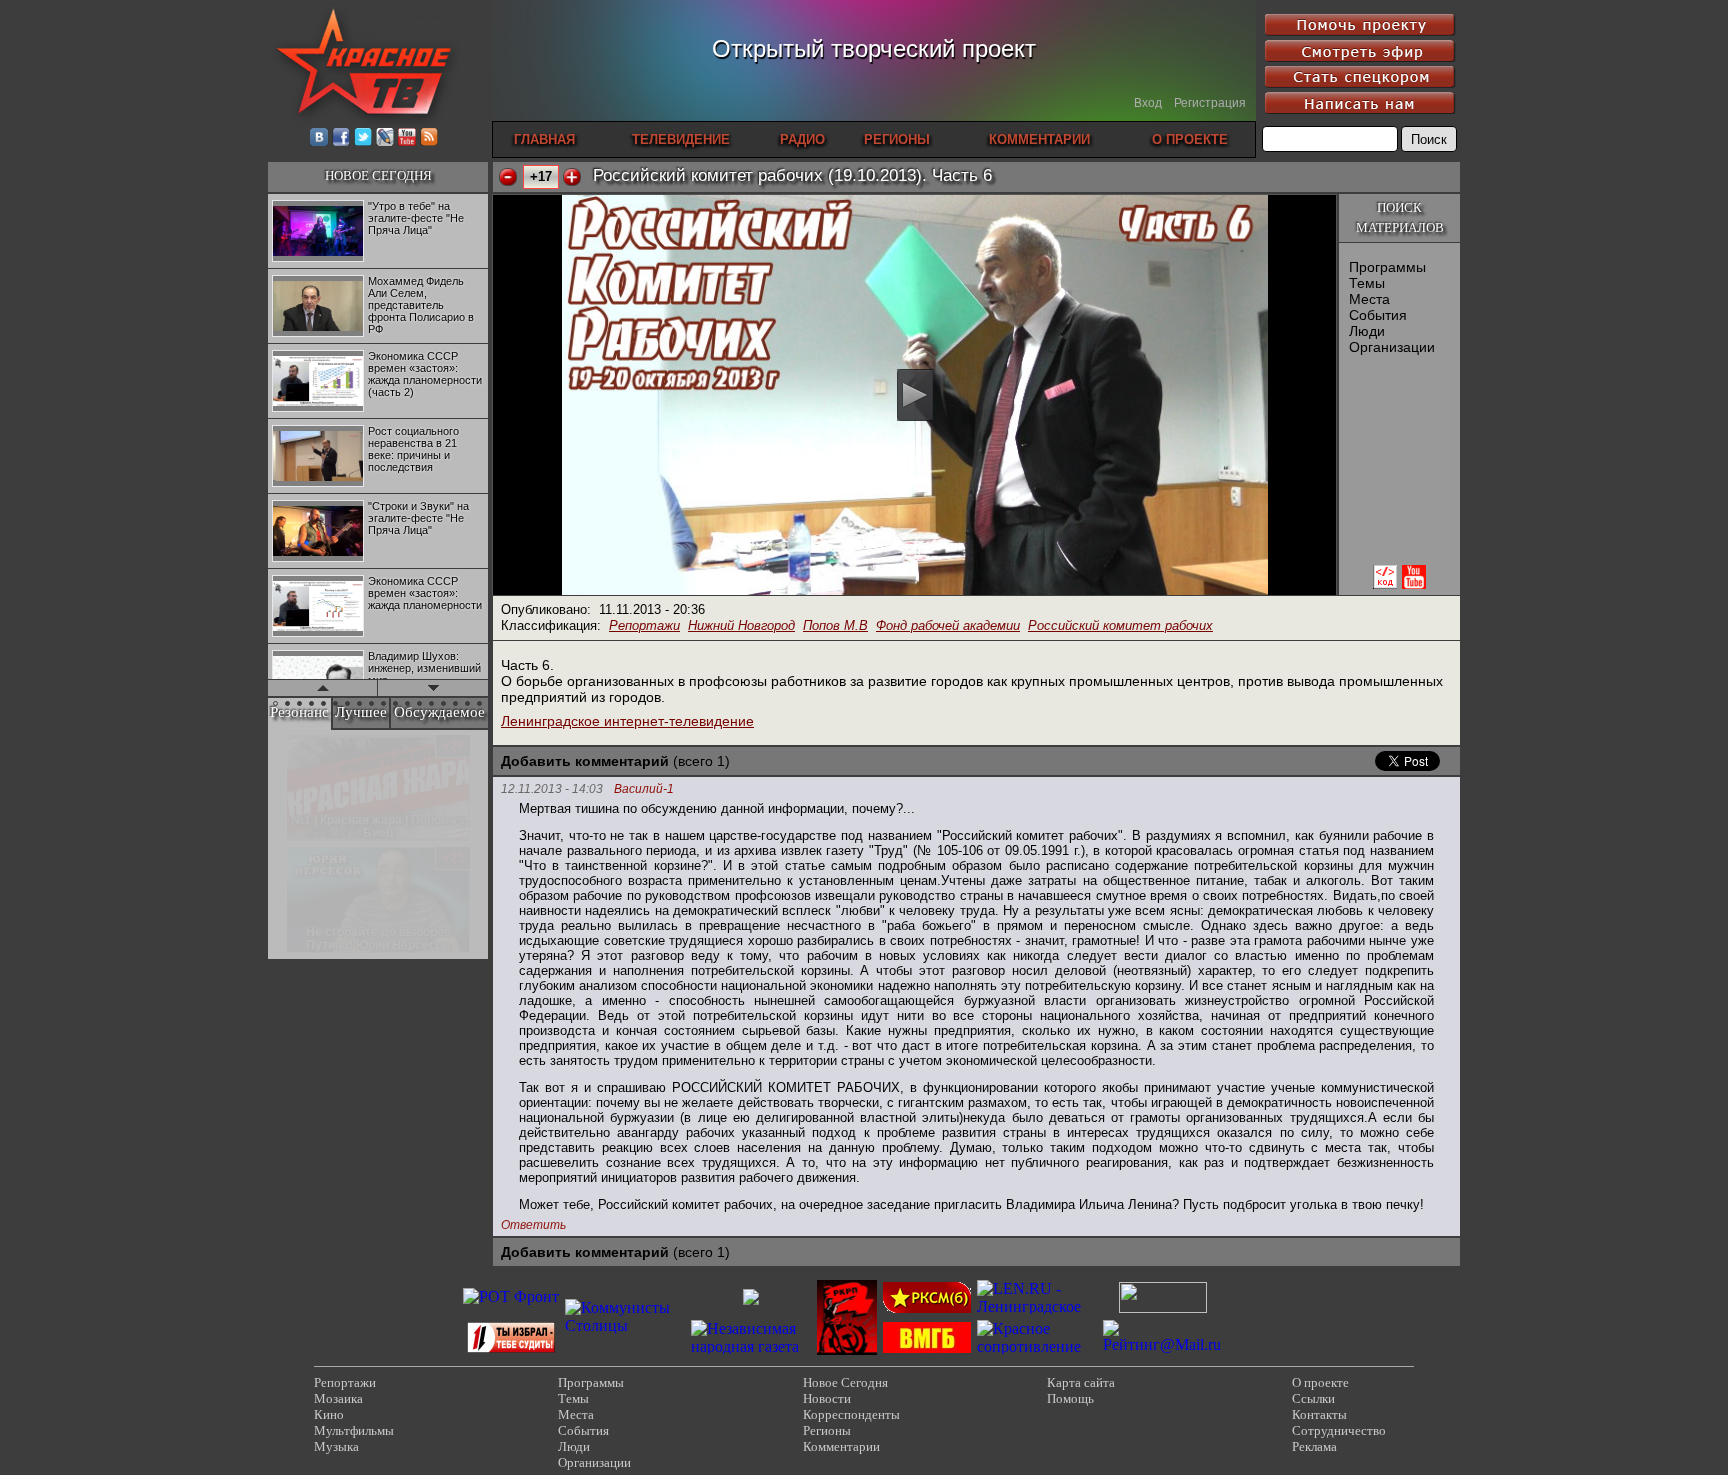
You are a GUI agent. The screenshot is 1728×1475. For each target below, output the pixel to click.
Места (1369, 299)
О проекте (1320, 1382)
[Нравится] (572, 177)
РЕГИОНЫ (897, 139)
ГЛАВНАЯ (544, 139)
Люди (1367, 331)
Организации (1392, 347)
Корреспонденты (851, 1414)
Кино (329, 1414)
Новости (827, 1398)
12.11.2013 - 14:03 (552, 789)
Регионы (827, 1430)
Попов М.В (835, 625)
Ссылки (1313, 1398)
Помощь (1070, 1398)
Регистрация (1210, 103)
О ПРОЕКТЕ (1190, 139)
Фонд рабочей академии (948, 625)
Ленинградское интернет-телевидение (627, 721)
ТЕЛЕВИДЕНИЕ (681, 139)
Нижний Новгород (741, 625)
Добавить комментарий (585, 761)
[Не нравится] (508, 177)
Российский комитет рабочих (1120, 625)
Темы (1367, 283)
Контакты (1319, 1414)
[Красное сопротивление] (1037, 1346)
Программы (1387, 267)
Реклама (1314, 1446)
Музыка (336, 1446)
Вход (1148, 103)
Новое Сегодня (845, 1382)
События (1378, 315)
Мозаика (338, 1398)
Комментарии (841, 1446)
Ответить (533, 1225)
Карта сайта (1081, 1382)
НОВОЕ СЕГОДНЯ (378, 175)
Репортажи (644, 625)
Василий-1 (644, 789)
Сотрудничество (1339, 1430)
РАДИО (802, 139)
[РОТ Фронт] (511, 1296)
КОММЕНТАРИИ (1039, 139)
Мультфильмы (354, 1430)
